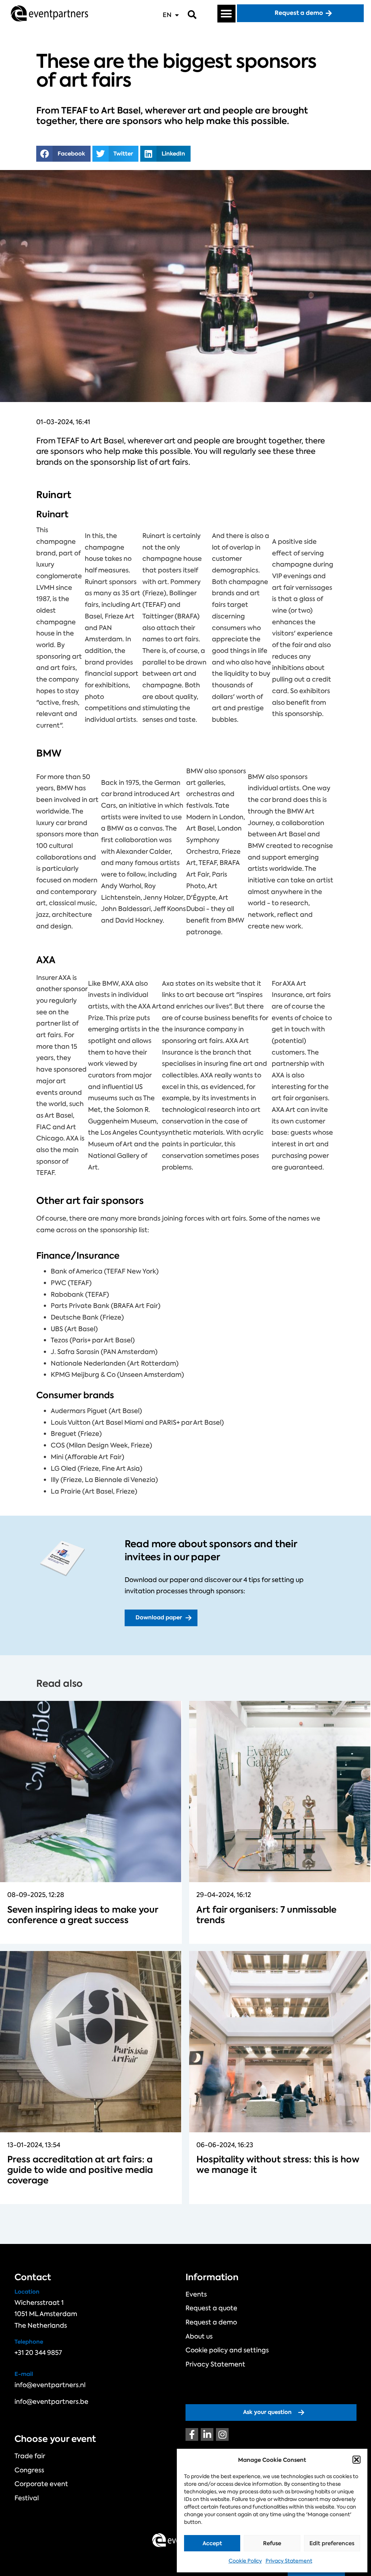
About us (199, 2336)
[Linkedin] (207, 2434)
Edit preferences (332, 2543)
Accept (212, 2543)
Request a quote (211, 2308)
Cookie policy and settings (227, 2350)
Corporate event (41, 2484)
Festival (27, 2498)
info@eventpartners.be (51, 2402)
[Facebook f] (192, 2434)
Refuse (272, 2543)
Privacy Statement (289, 2561)
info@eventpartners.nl (50, 2385)
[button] (357, 2460)
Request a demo (211, 2322)
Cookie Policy (245, 2561)
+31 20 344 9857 (38, 2353)
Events (196, 2294)
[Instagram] (222, 2434)
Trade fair (30, 2456)
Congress (29, 2470)
